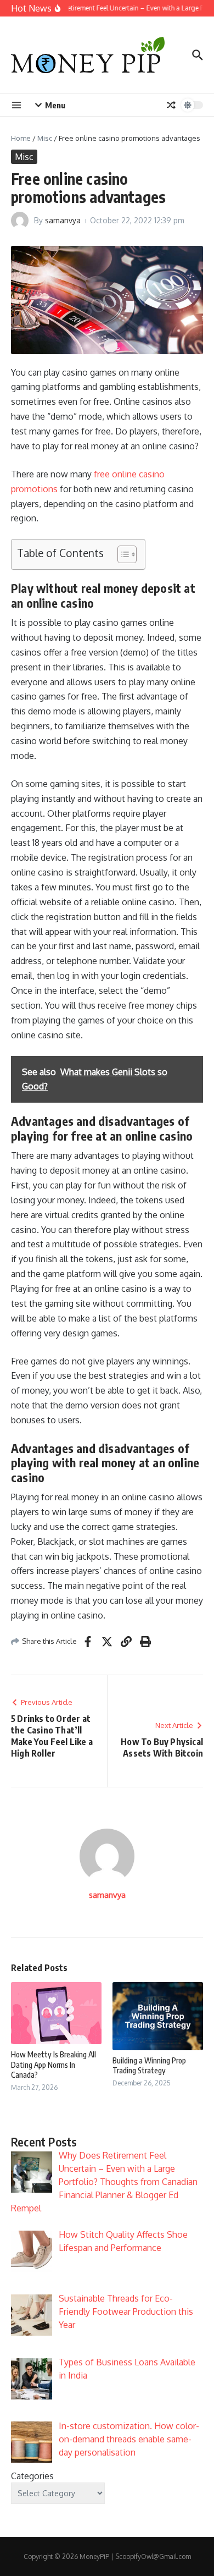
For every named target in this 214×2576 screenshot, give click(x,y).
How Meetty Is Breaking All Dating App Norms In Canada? (54, 2064)
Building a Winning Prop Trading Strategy (149, 2065)
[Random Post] (171, 105)
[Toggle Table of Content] (122, 554)
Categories (32, 2476)
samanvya (63, 220)
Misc (45, 138)
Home (21, 138)
